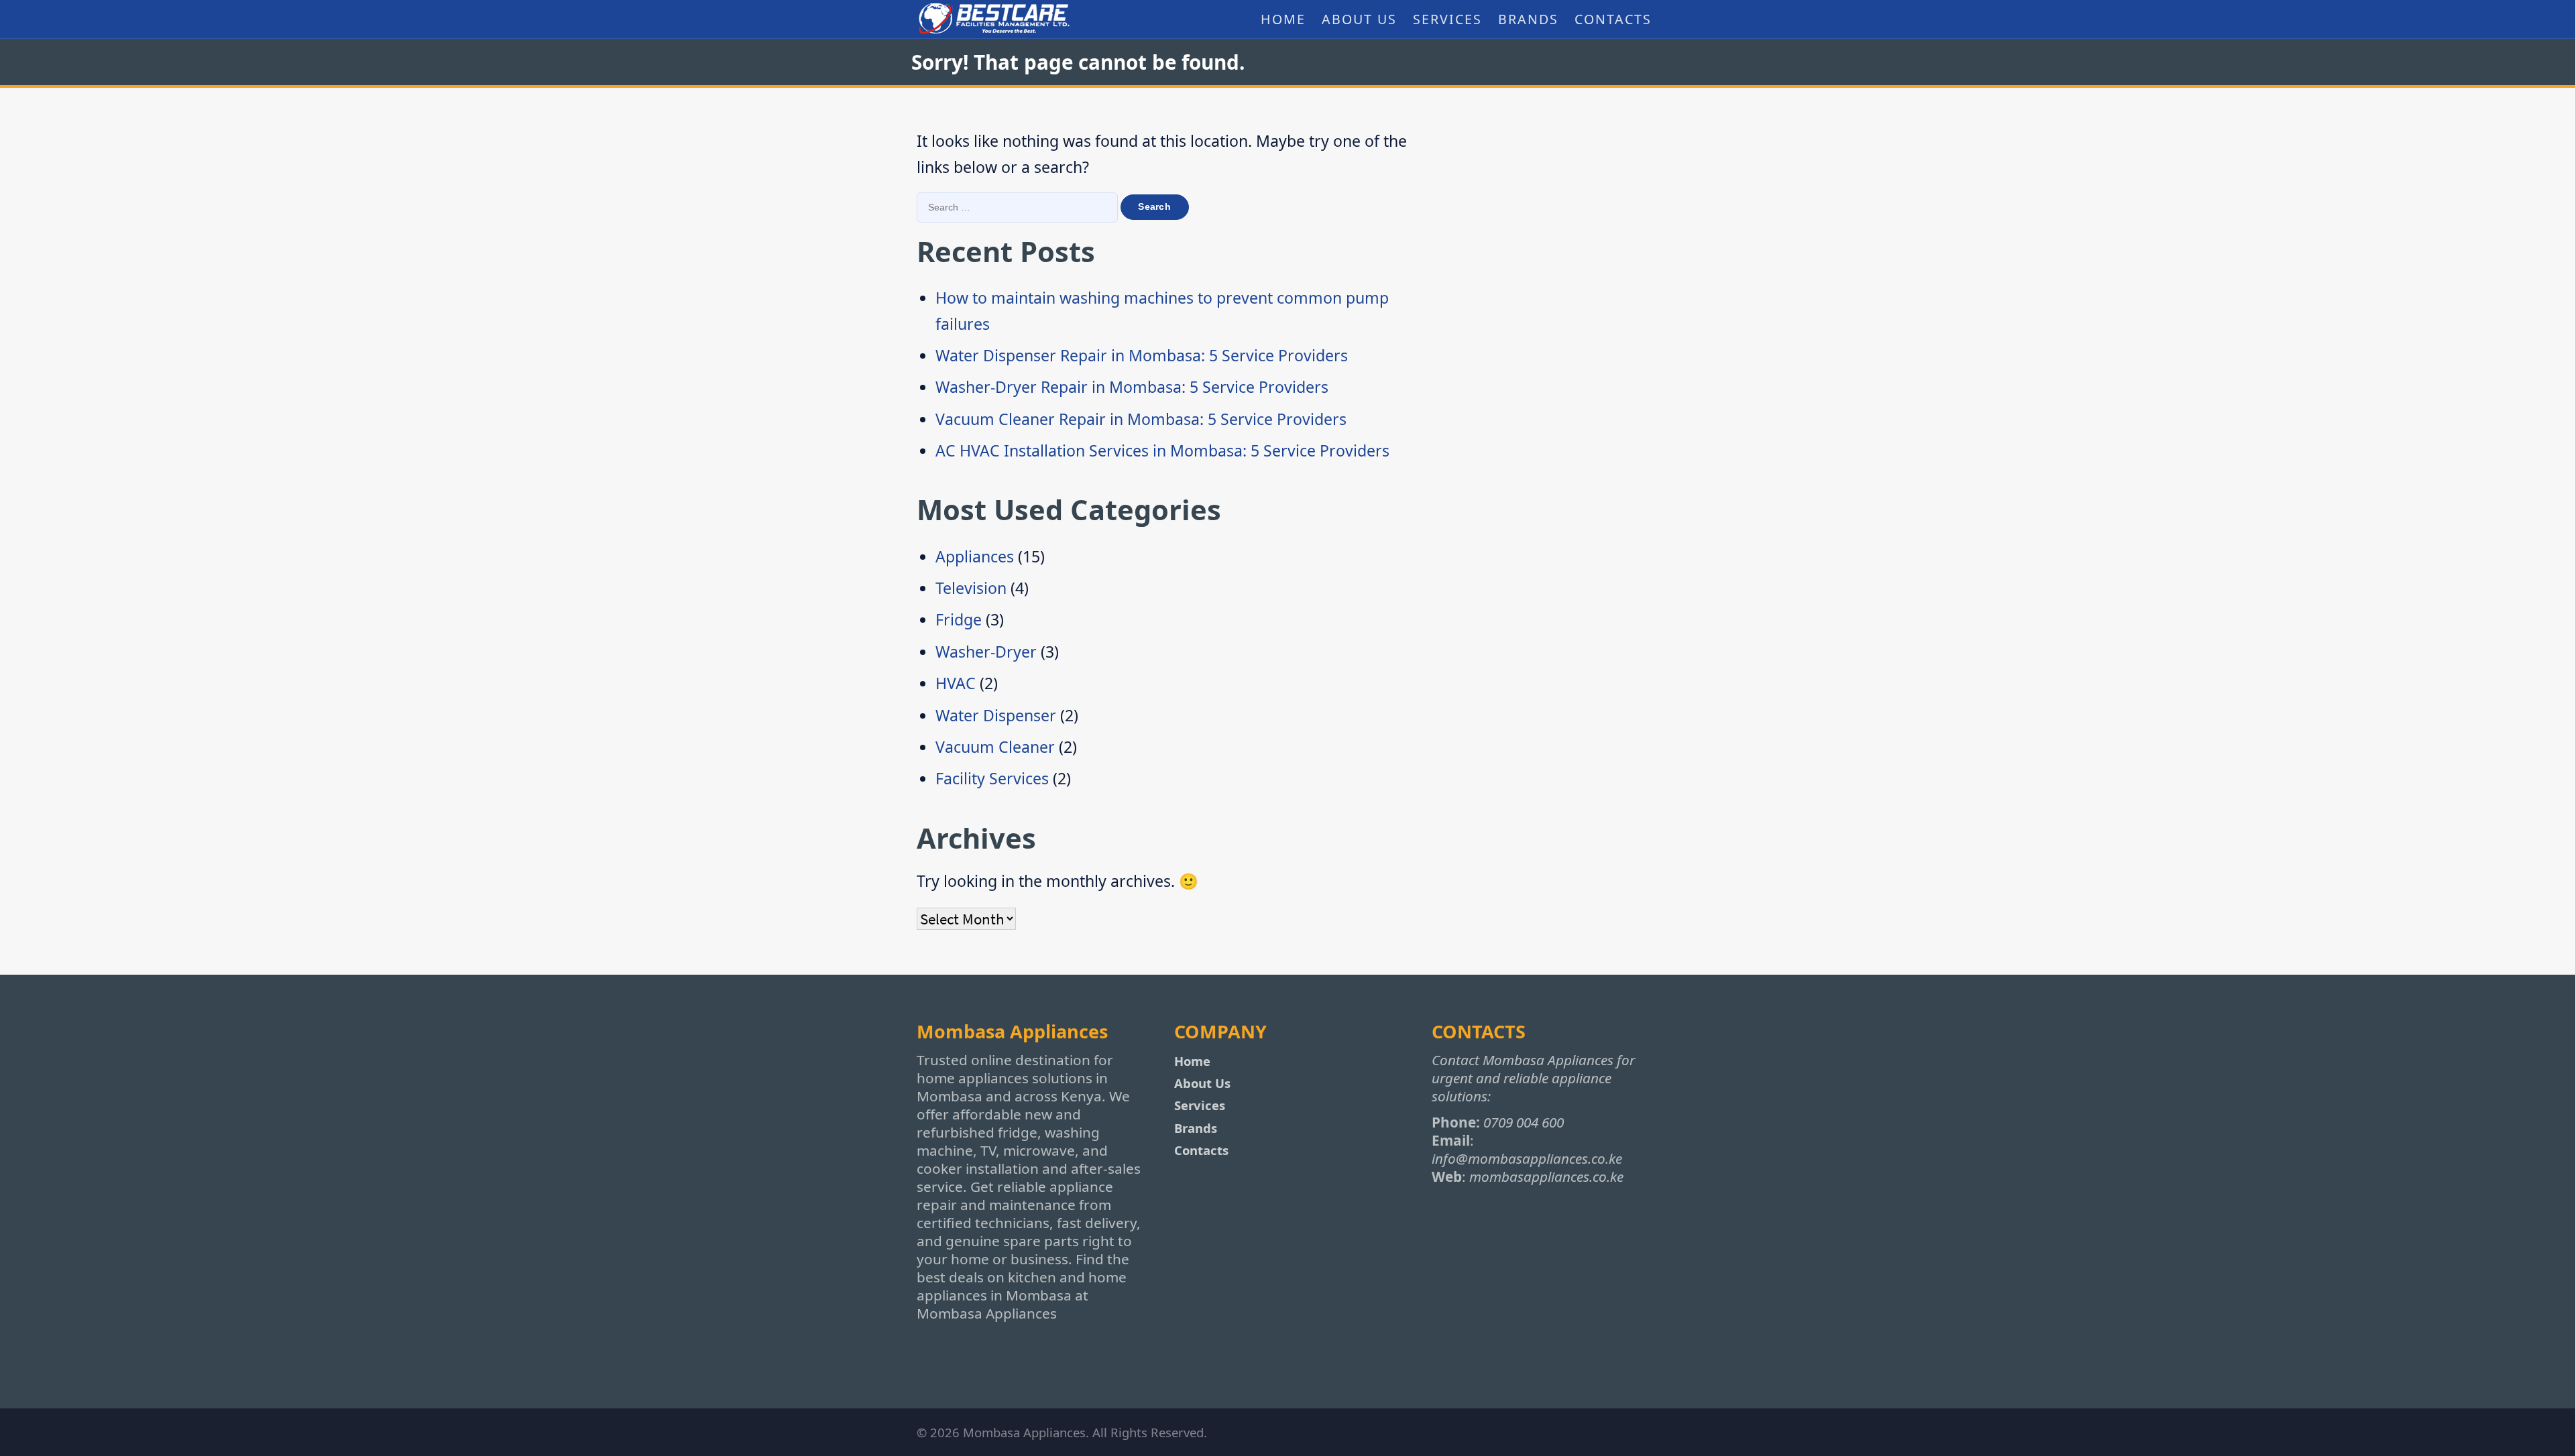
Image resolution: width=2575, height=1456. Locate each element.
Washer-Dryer (986, 652)
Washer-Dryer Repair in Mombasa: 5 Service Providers (1132, 387)
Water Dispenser (996, 715)
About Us (1359, 19)
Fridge (959, 619)
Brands (1528, 19)
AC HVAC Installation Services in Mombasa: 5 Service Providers (1162, 450)
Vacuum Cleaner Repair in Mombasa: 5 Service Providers (1141, 419)
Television (971, 588)
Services (1447, 19)
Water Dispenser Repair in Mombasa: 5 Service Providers (1142, 355)
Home (1283, 19)
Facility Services (992, 778)
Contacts (1613, 19)
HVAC (956, 683)
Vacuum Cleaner (995, 747)
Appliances (975, 556)
